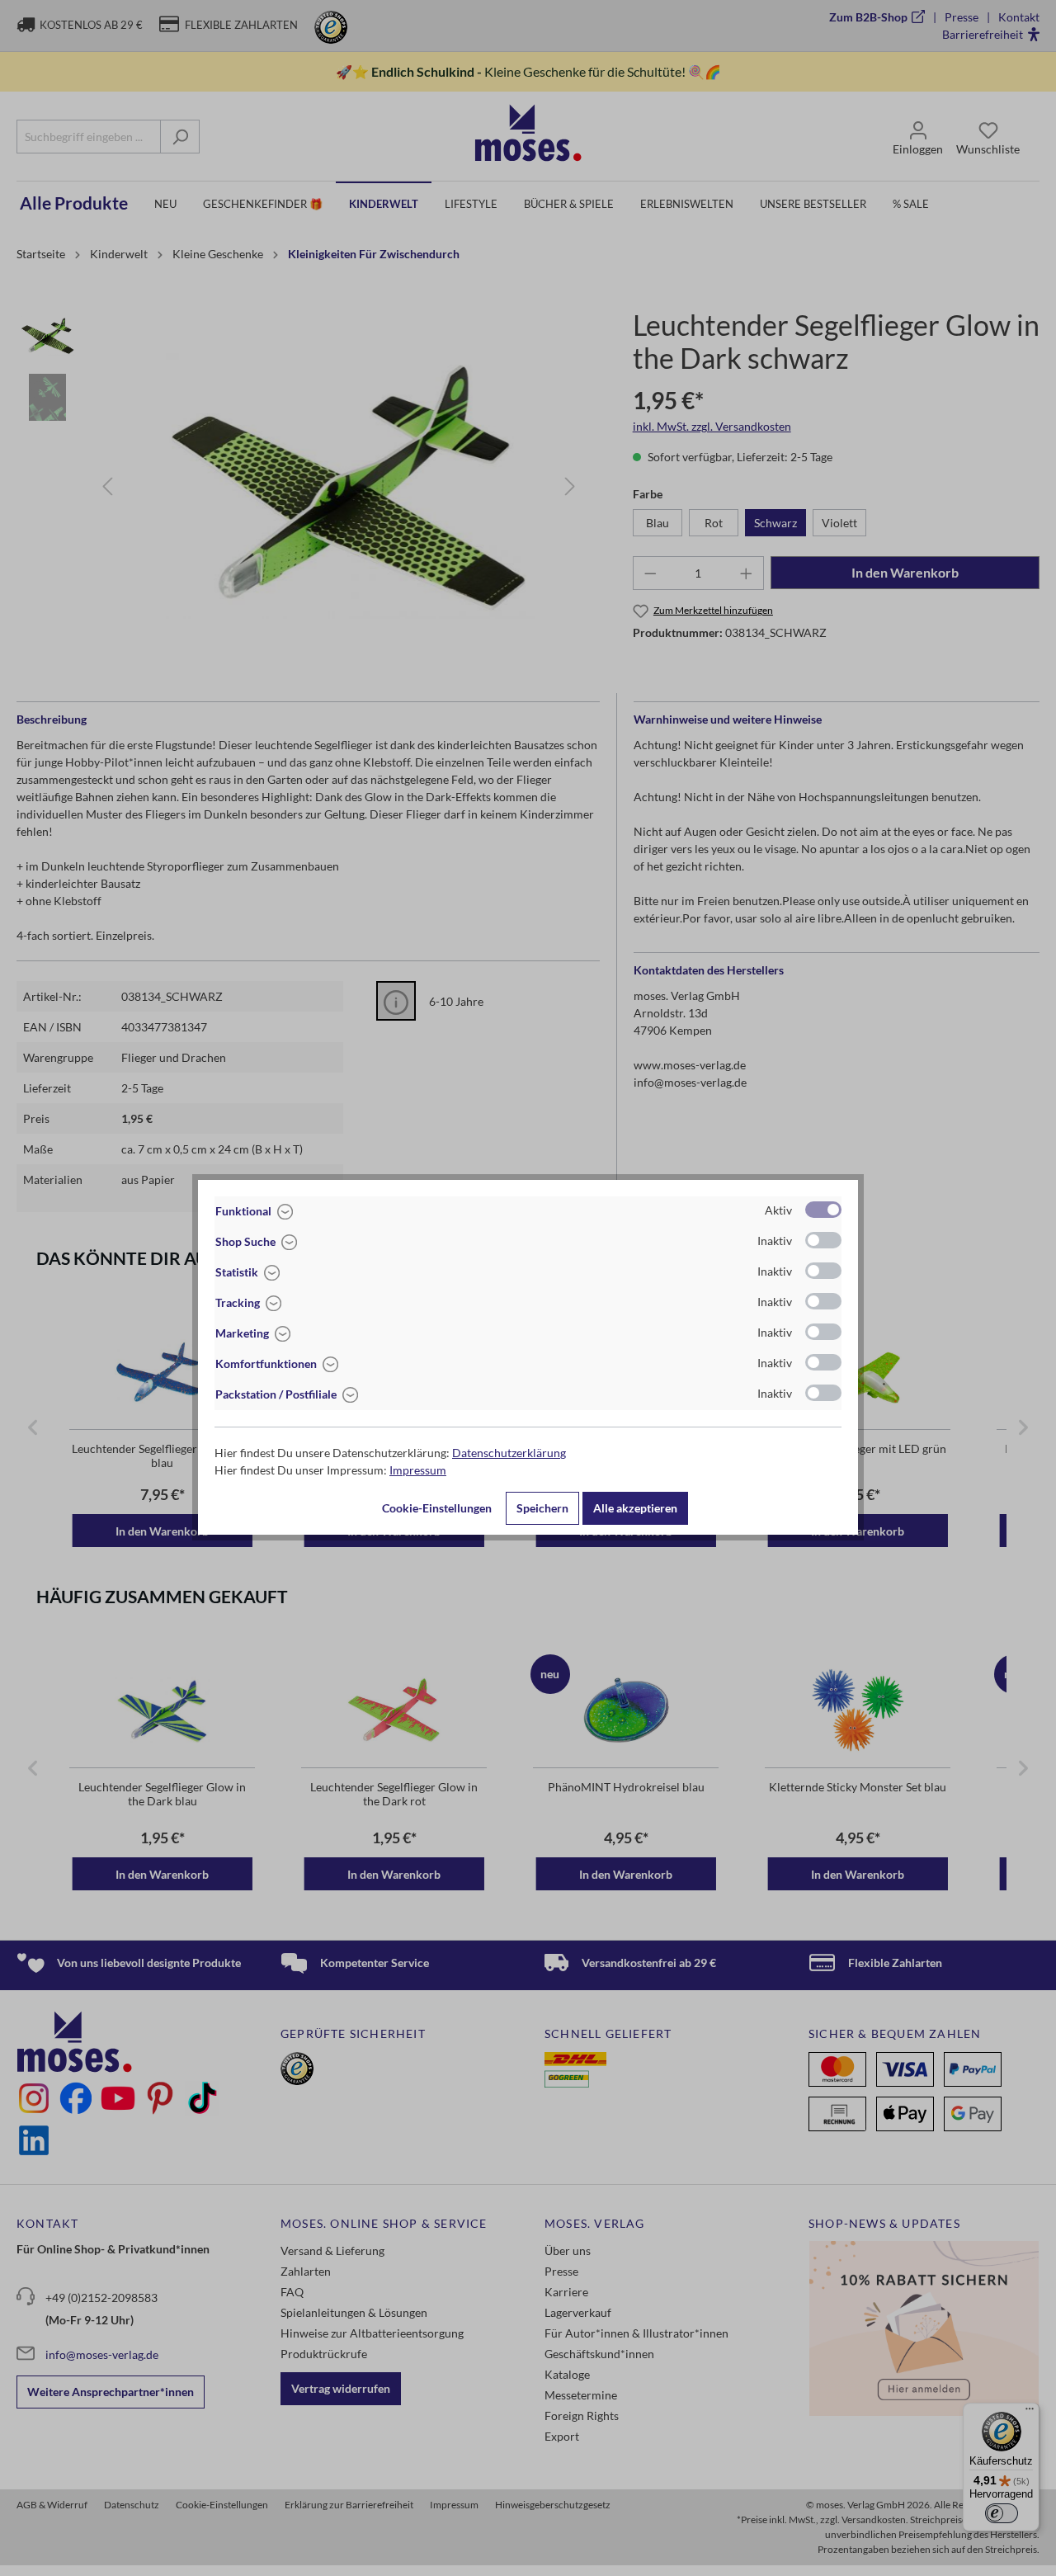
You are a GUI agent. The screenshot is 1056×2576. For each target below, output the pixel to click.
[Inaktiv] (823, 1240)
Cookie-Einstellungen (437, 1508)
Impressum (418, 1470)
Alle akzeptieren (635, 1508)
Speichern (542, 1508)
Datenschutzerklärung (509, 1453)
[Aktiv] (823, 1210)
